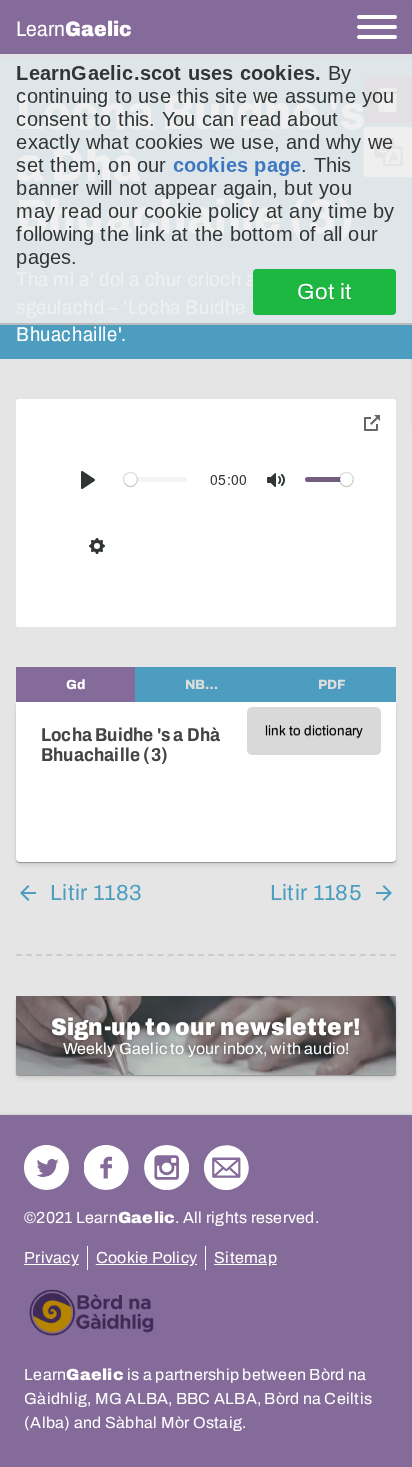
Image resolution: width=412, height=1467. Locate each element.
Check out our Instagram (166, 1167)
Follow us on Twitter (46, 1167)
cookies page (237, 165)
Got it (324, 292)
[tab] (75, 684)
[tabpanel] (206, 782)
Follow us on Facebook (106, 1167)
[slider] (155, 479)
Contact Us (226, 1167)
